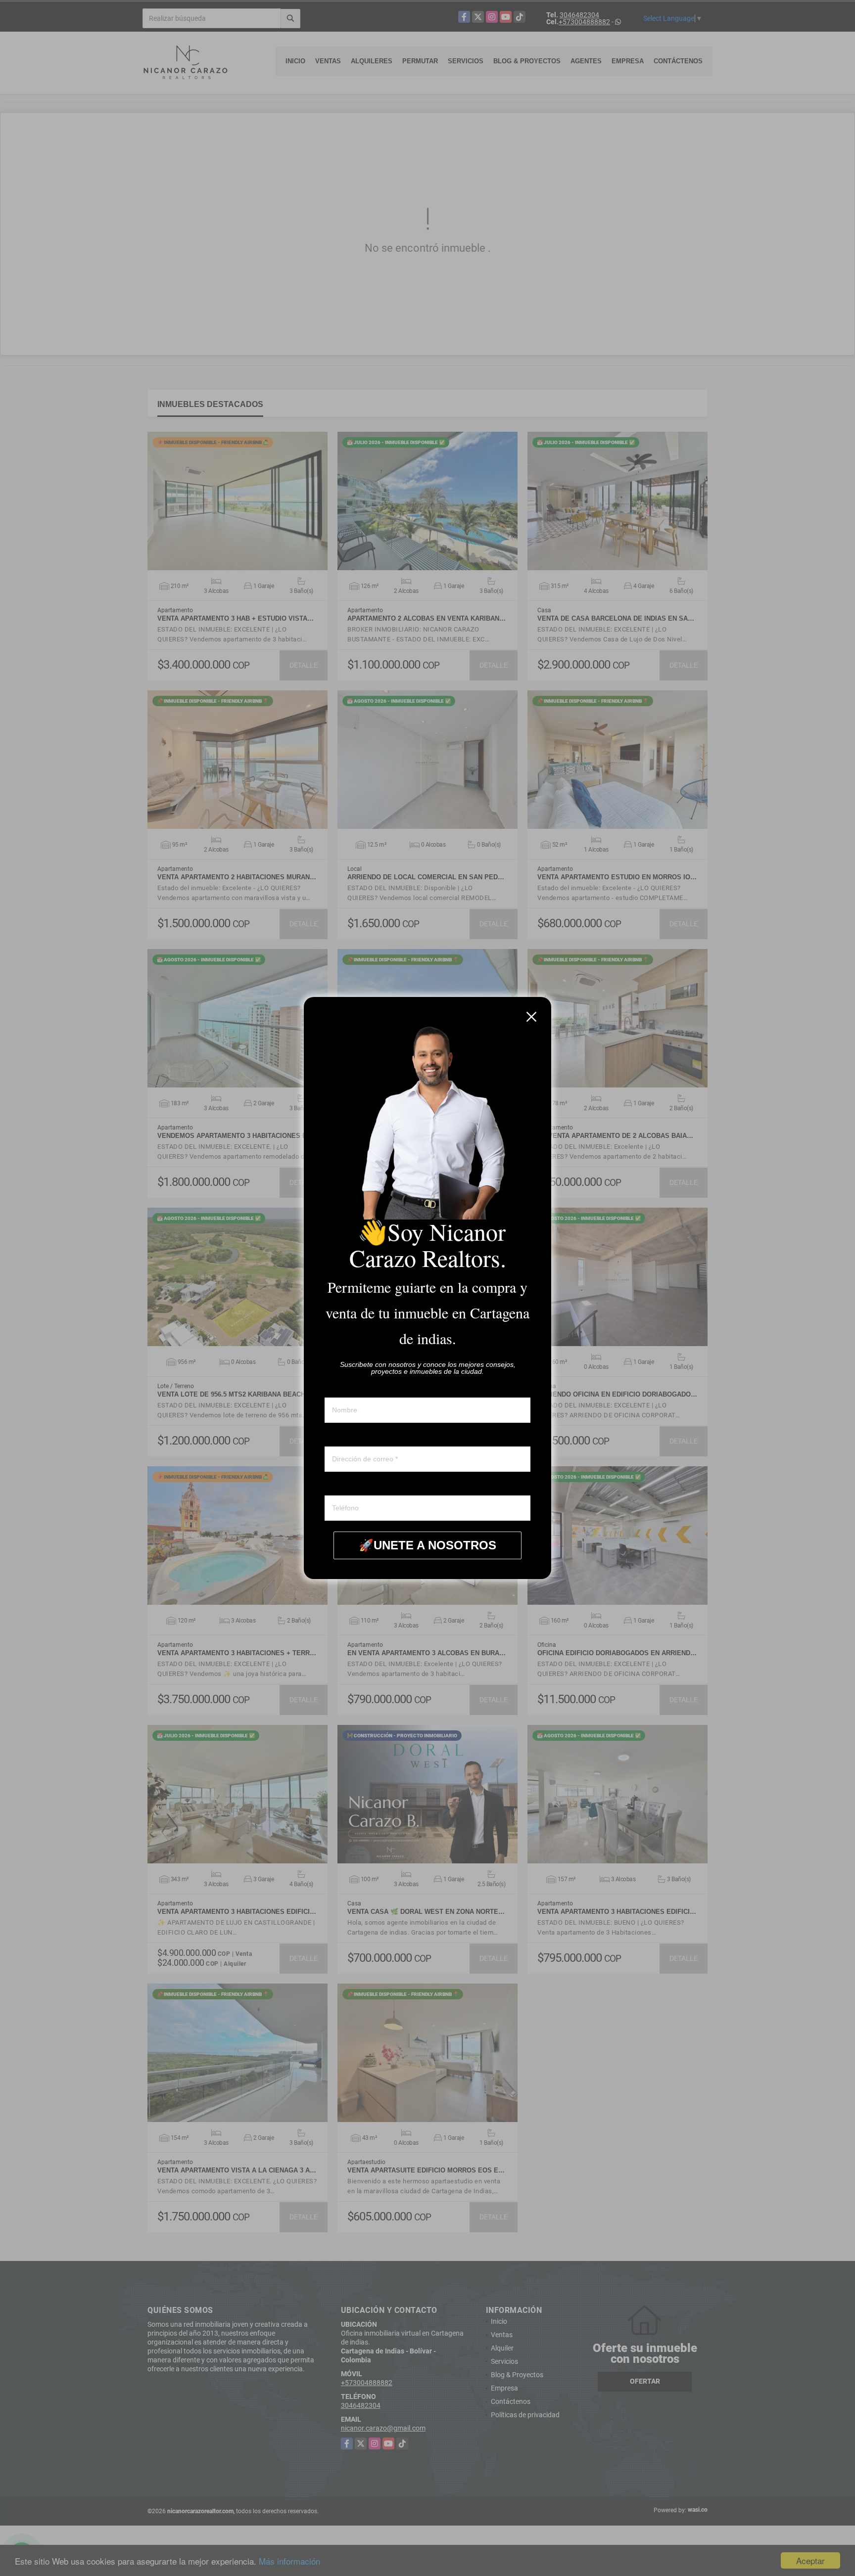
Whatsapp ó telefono (356, 1486)
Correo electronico (353, 1437)
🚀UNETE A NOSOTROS (427, 1545)
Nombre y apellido (352, 1388)
